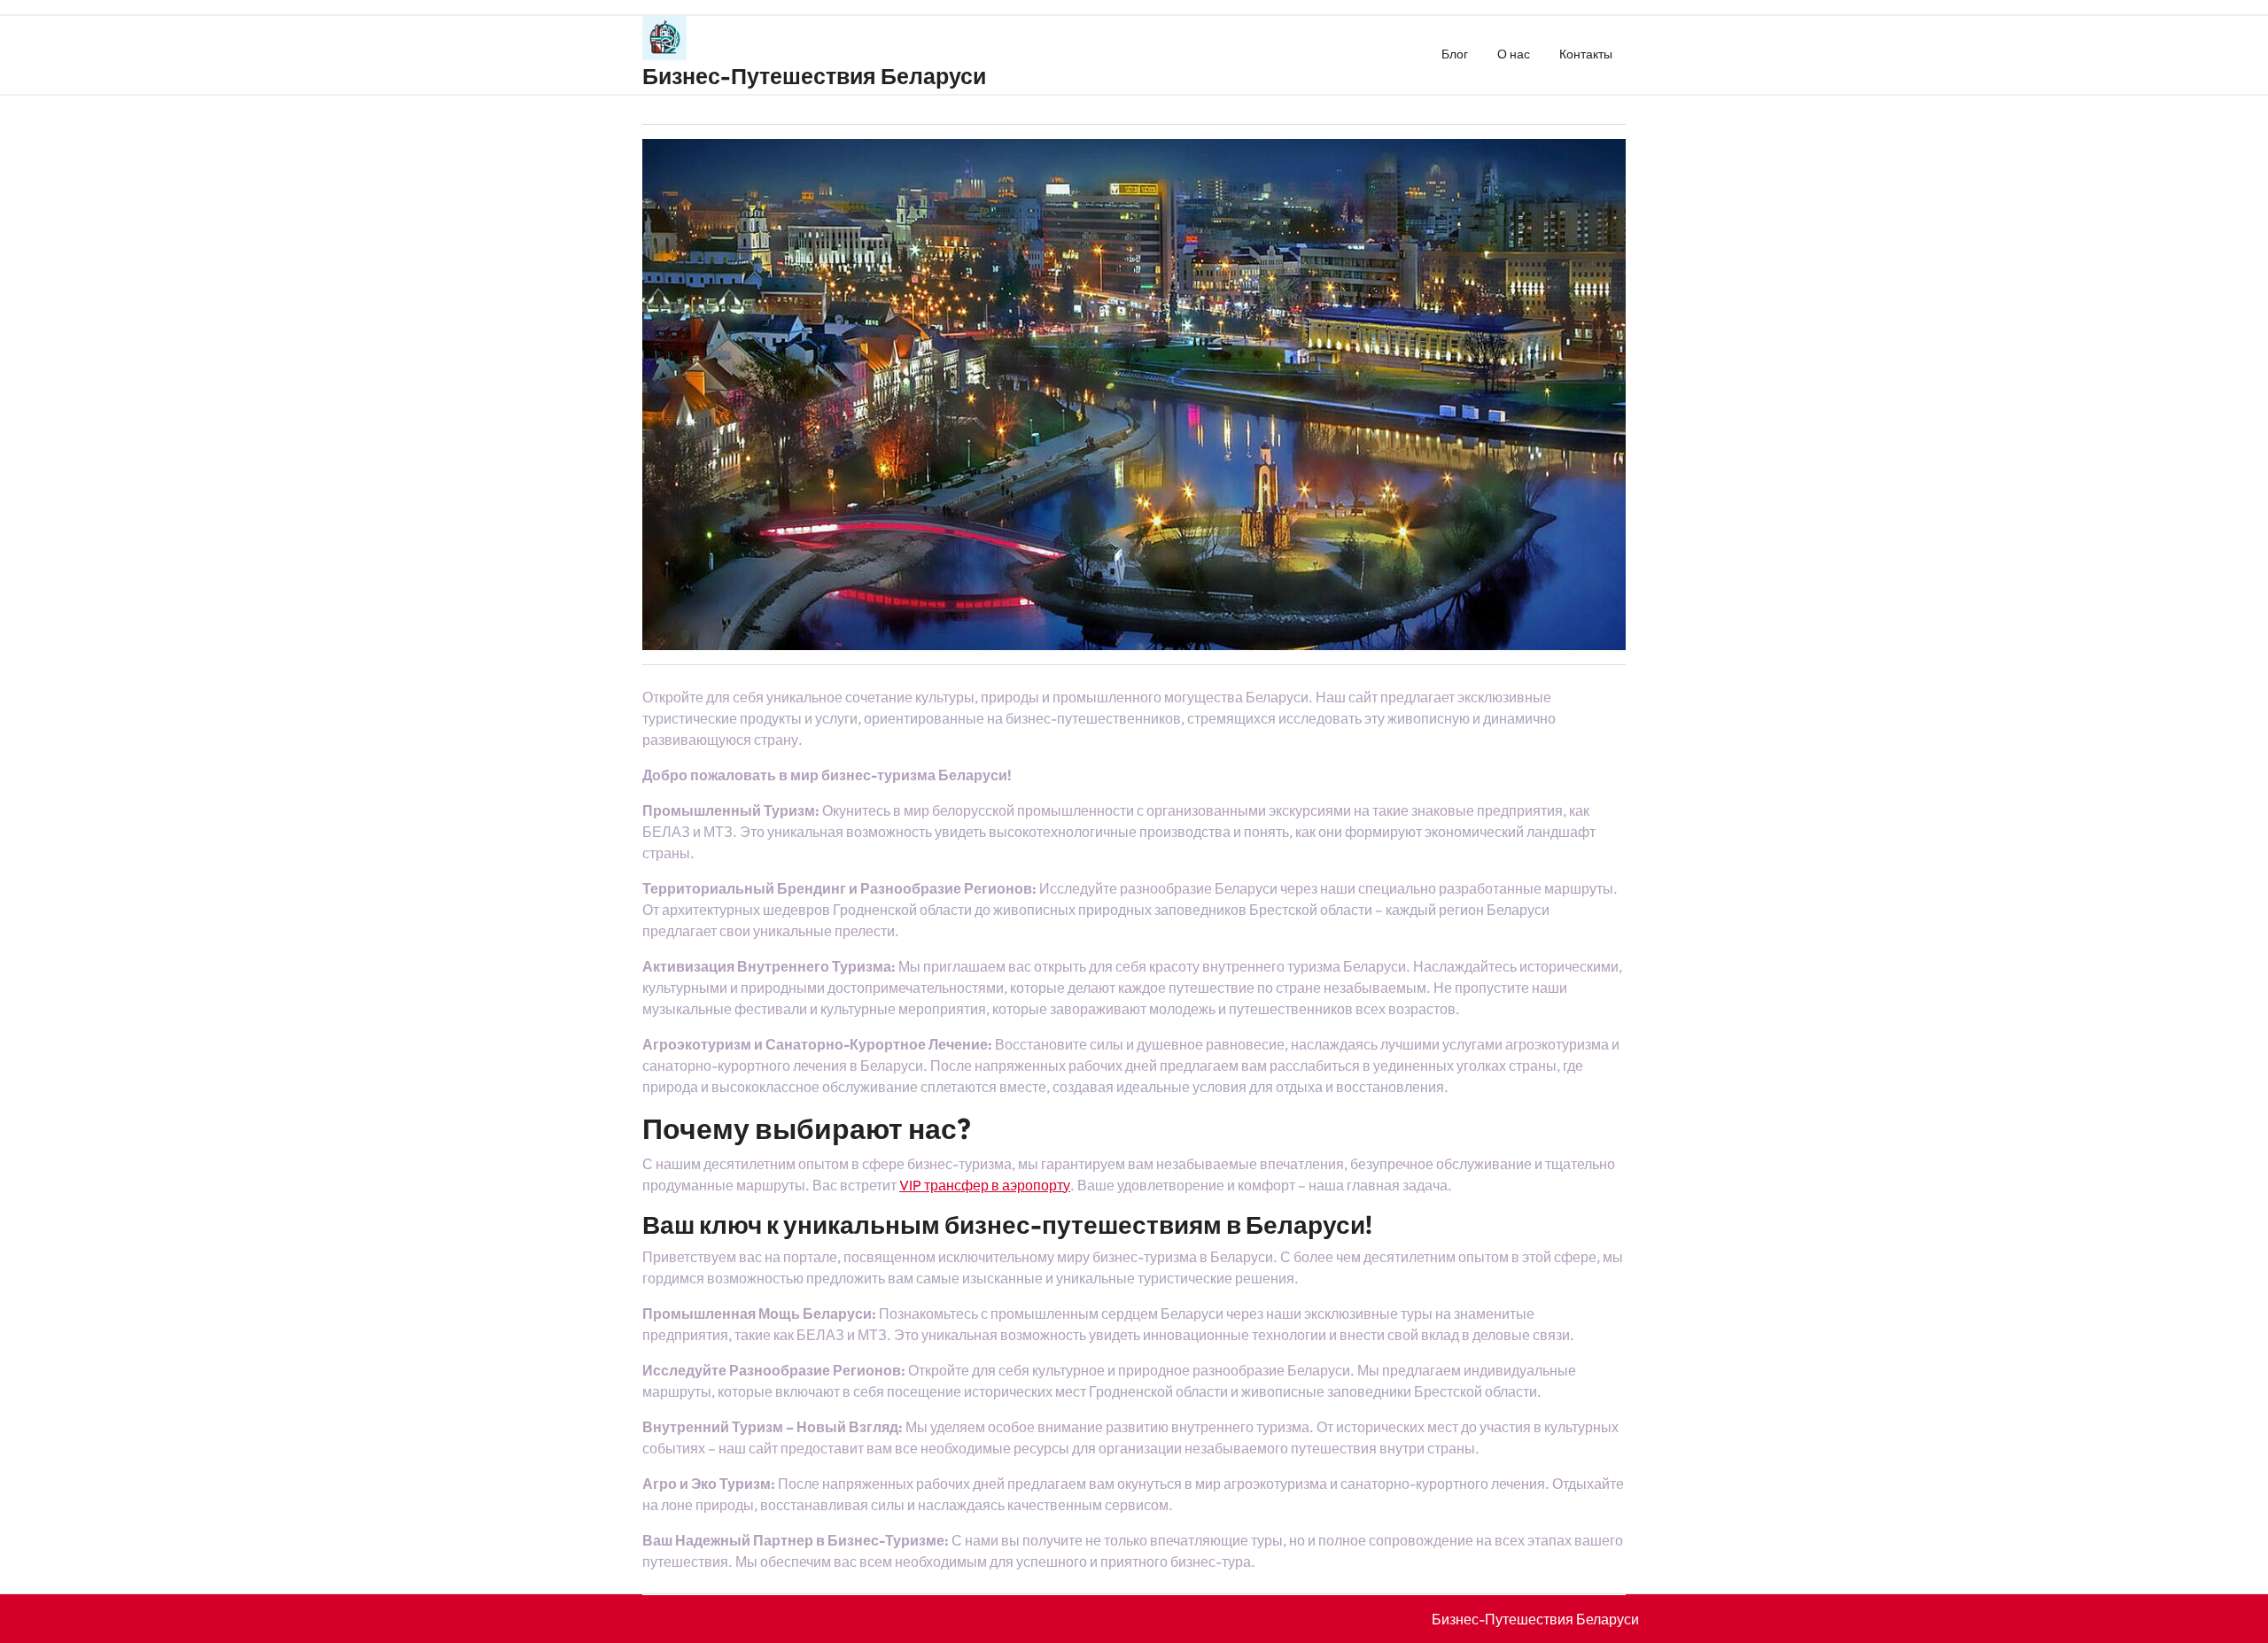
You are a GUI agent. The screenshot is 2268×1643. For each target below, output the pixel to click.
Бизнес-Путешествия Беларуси (814, 76)
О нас (1514, 54)
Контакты (1586, 54)
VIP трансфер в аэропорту (985, 1185)
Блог (1455, 54)
